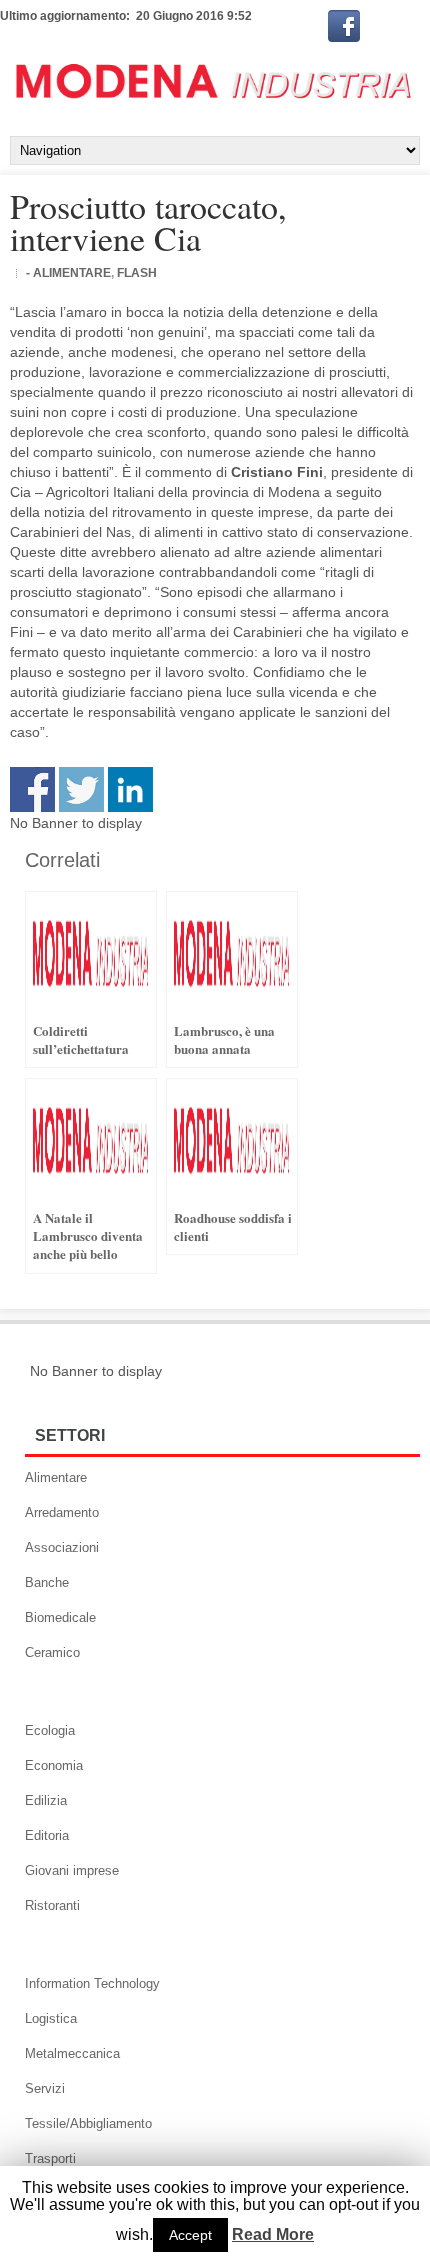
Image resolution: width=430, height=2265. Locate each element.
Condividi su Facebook (32, 789)
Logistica (51, 2018)
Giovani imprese (72, 1870)
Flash (137, 273)
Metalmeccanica (72, 2053)
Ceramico (52, 1652)
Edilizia (46, 1800)
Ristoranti (52, 1905)
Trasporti (50, 2158)
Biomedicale (60, 1617)
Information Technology (92, 1983)
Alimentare (56, 1477)
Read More (273, 2235)
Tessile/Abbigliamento (88, 2123)
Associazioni (62, 1547)
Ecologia (50, 1730)
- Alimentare (68, 273)
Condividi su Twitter (81, 789)
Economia (54, 1765)
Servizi (45, 2088)
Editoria (47, 1835)
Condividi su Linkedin (130, 789)
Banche (47, 1582)
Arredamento (62, 1512)
